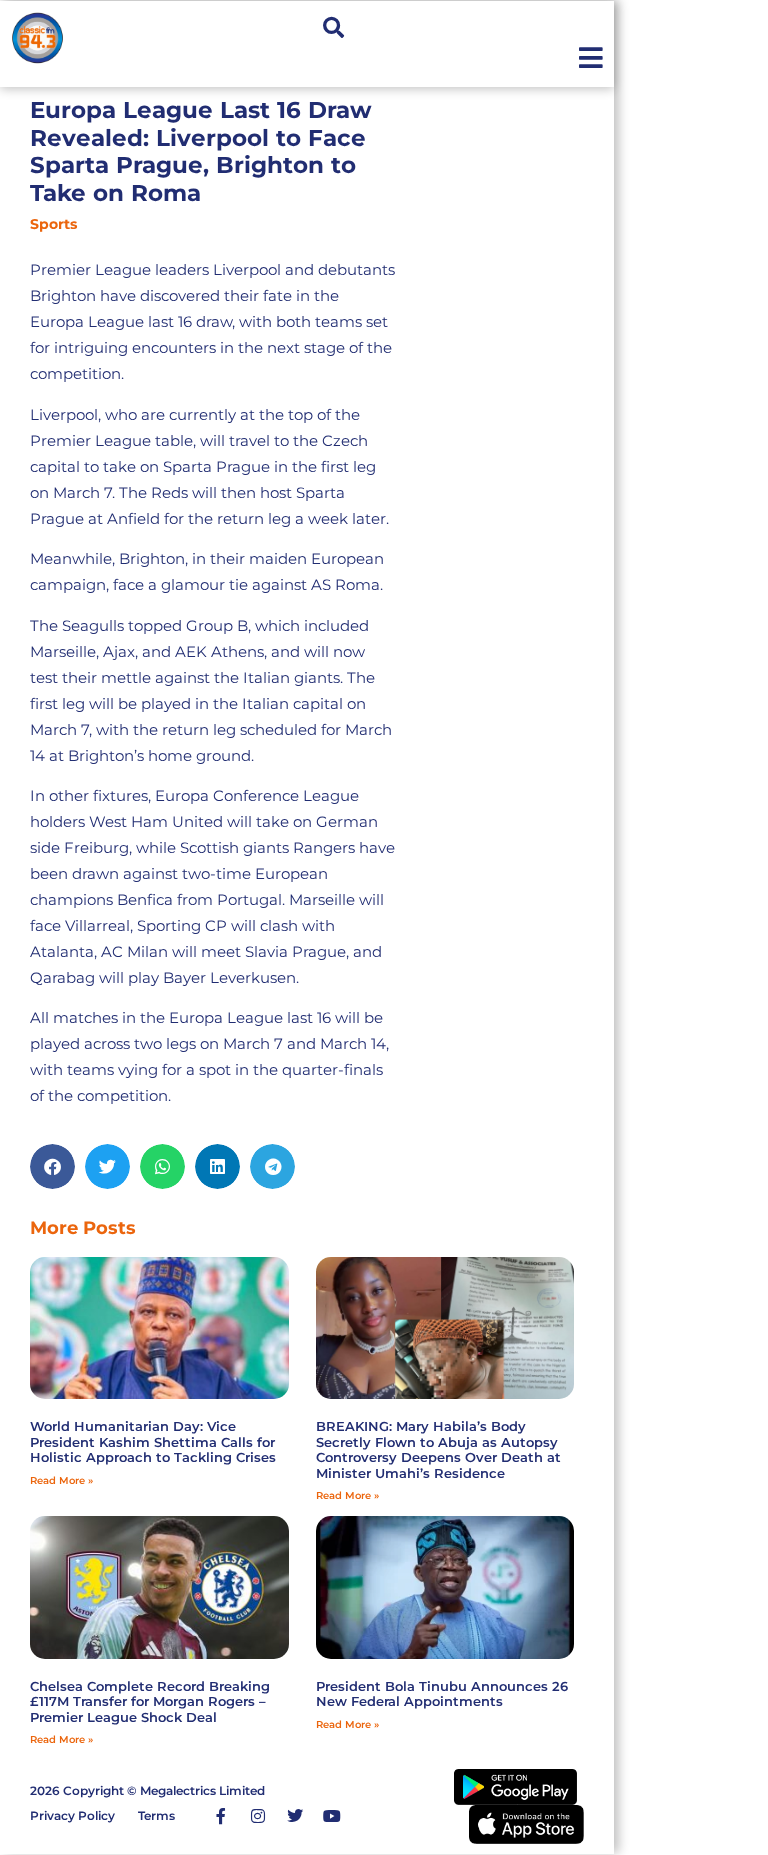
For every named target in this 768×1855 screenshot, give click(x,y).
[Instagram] (258, 1816)
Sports (53, 224)
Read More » (61, 1480)
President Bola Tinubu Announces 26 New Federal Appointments (442, 1694)
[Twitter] (295, 1816)
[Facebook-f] (221, 1816)
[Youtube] (332, 1816)
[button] (333, 27)
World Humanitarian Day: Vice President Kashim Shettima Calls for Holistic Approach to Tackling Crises (153, 1441)
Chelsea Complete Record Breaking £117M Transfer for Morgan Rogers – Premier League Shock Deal (150, 1701)
